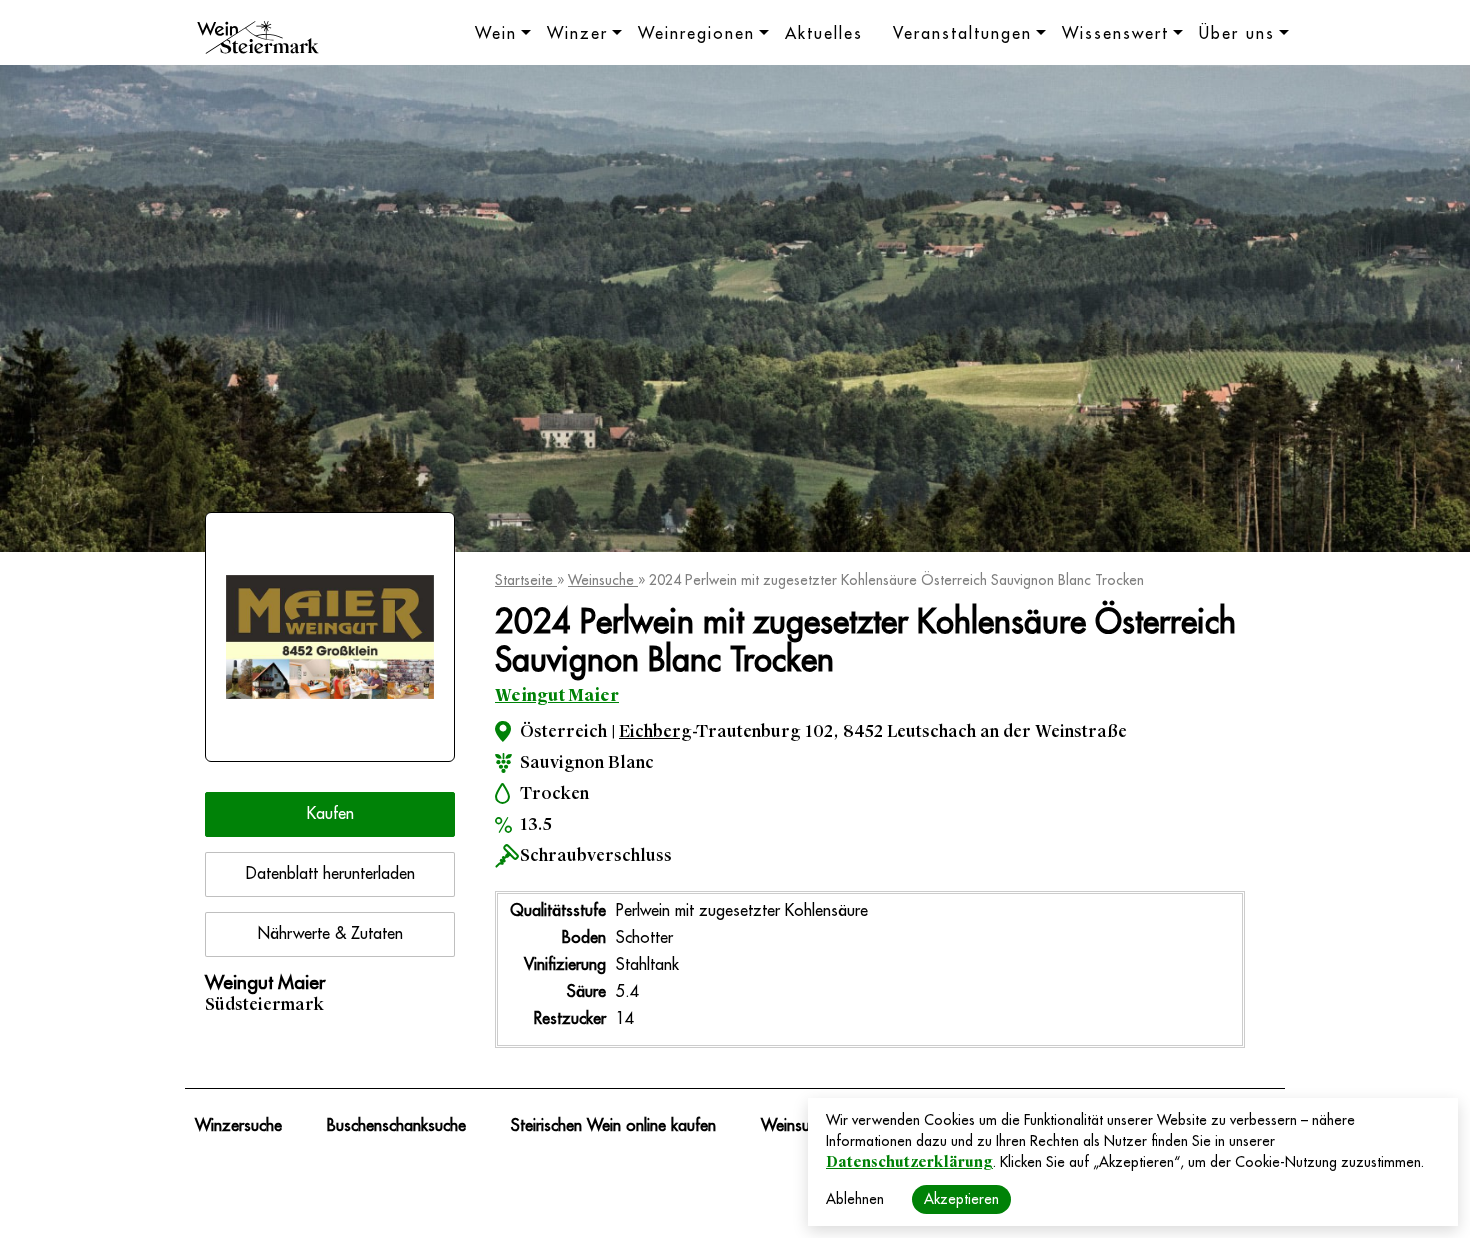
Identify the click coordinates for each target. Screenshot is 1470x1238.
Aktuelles (824, 34)
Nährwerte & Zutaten (330, 934)
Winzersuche (238, 1126)
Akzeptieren (961, 1199)
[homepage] (258, 40)
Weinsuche (603, 580)
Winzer (577, 34)
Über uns (1237, 34)
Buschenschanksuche (396, 1126)
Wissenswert (1115, 34)
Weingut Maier (557, 695)
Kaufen (330, 814)
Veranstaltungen (962, 34)
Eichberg (655, 731)
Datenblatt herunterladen (330, 874)
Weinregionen (696, 34)
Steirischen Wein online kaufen (613, 1126)
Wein (496, 34)
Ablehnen (855, 1199)
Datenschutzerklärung (909, 1162)
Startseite (526, 580)
